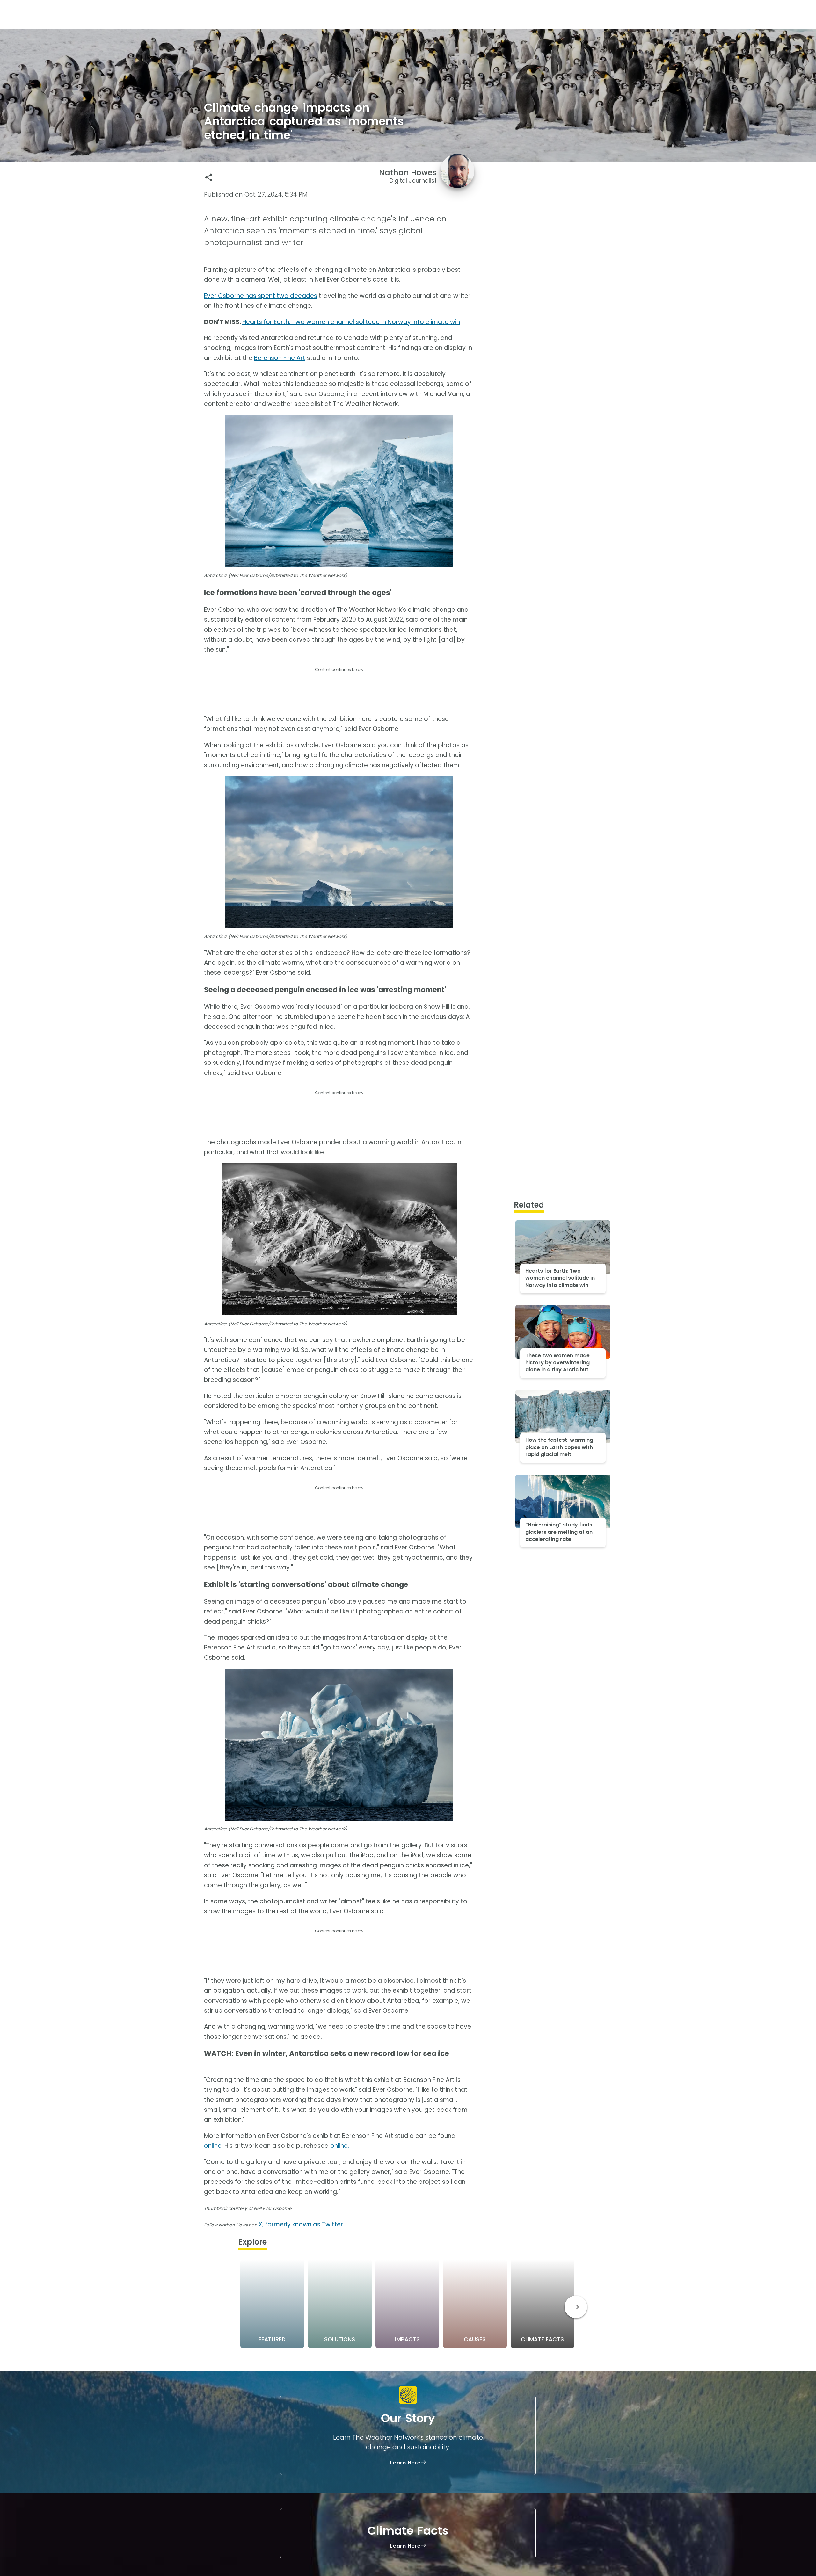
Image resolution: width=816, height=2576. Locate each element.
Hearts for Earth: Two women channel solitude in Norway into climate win (351, 322)
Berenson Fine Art (280, 358)
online (213, 2146)
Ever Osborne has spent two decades (261, 296)
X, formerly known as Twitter (301, 2224)
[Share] (209, 177)
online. (340, 2146)
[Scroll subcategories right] (576, 2307)
